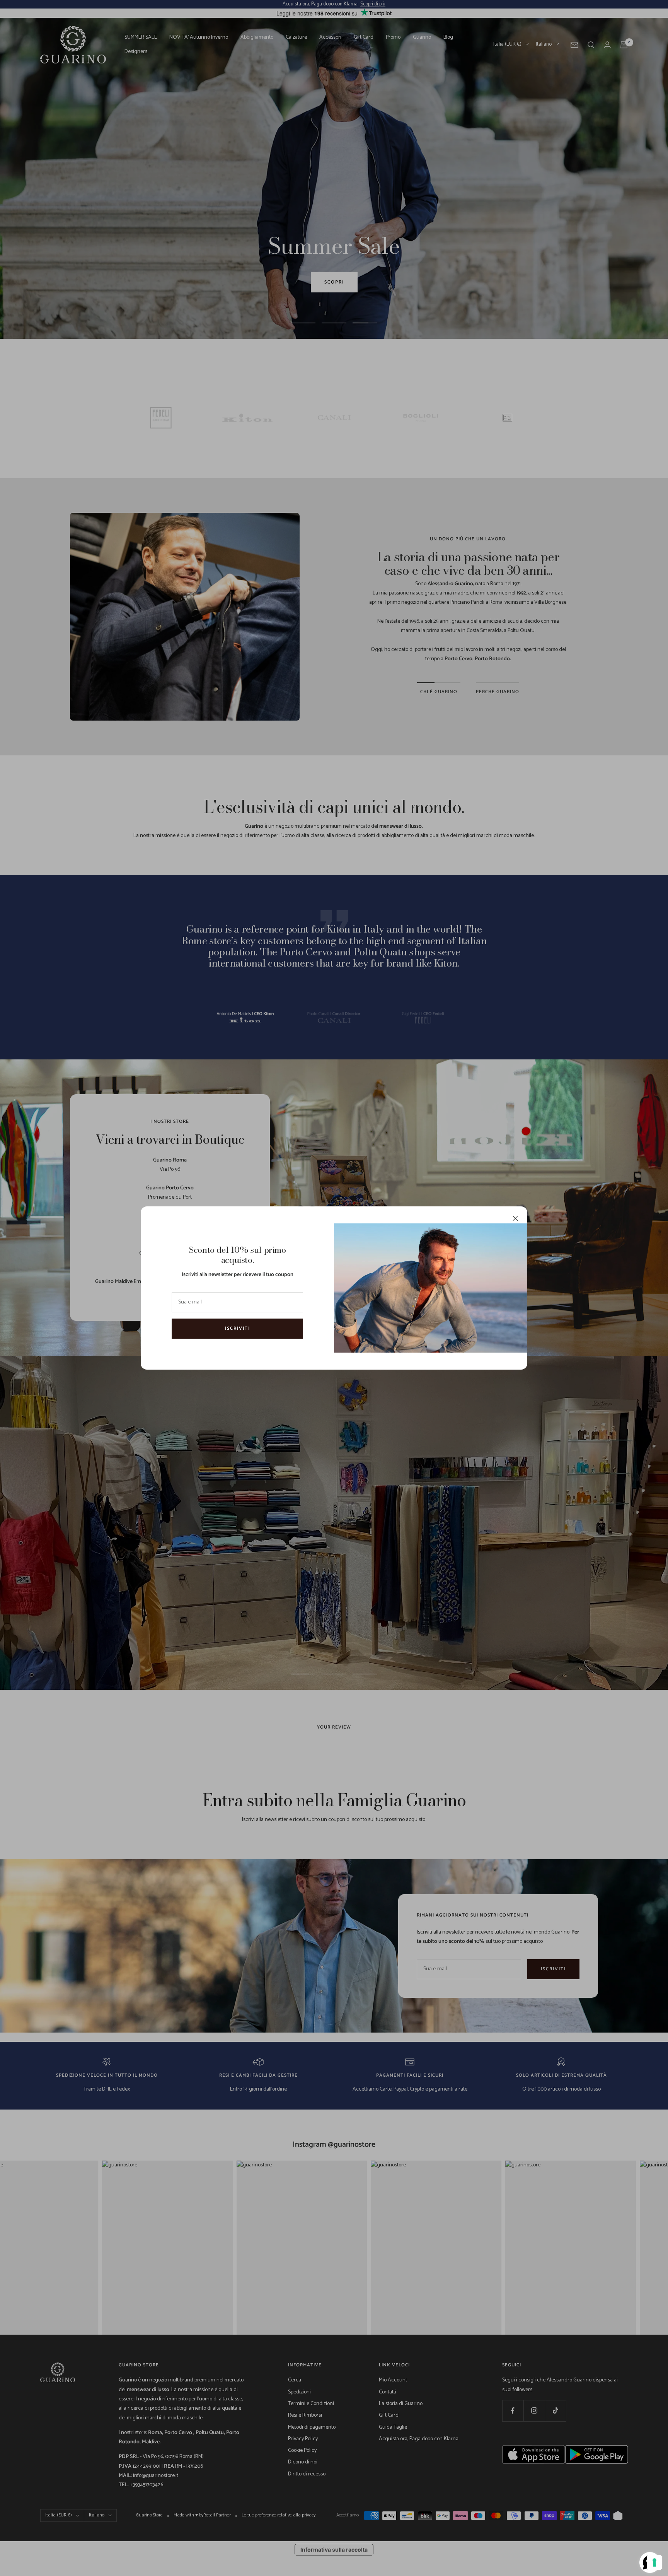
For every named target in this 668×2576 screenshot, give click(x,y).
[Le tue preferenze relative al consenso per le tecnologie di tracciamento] (654, 2562)
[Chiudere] (515, 1218)
